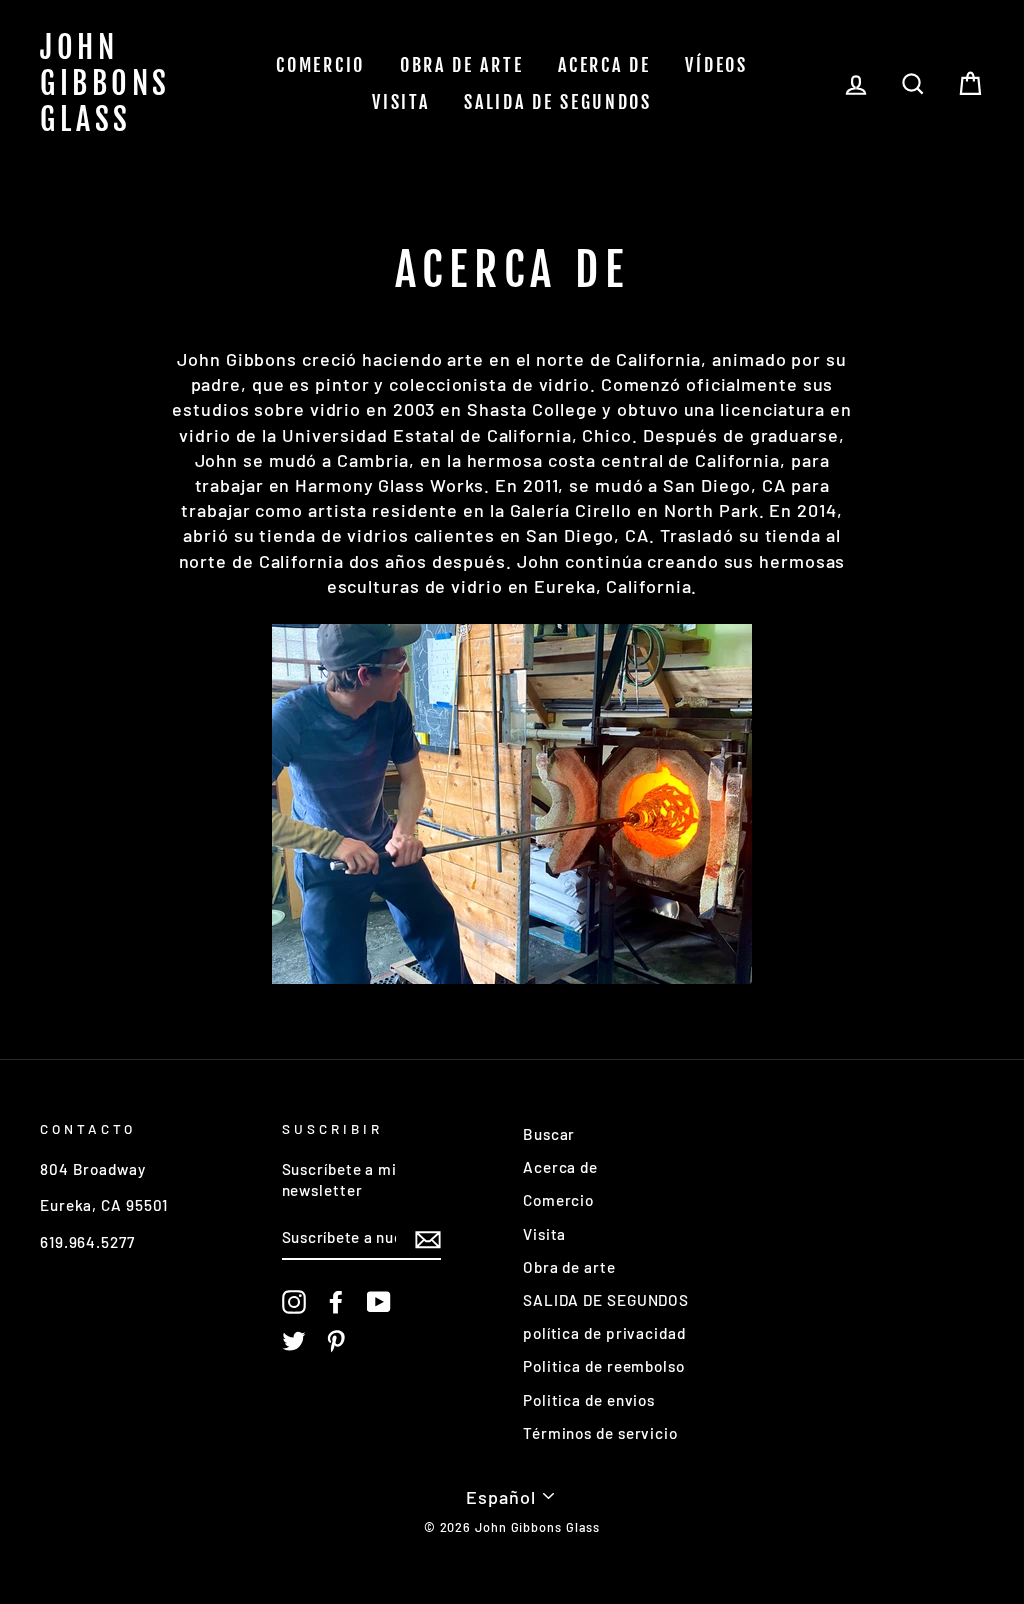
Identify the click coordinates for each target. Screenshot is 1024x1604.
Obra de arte (461, 65)
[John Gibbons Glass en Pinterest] (336, 1341)
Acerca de (604, 65)
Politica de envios (589, 1400)
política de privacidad (604, 1333)
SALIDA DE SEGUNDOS (558, 102)
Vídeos (716, 65)
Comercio (320, 65)
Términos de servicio (600, 1433)
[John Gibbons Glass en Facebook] (336, 1302)
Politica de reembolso (604, 1366)
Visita (400, 102)
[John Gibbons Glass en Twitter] (294, 1341)
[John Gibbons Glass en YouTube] (379, 1302)
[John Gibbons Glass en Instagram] (294, 1302)
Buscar (549, 1134)
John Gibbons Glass (105, 84)
